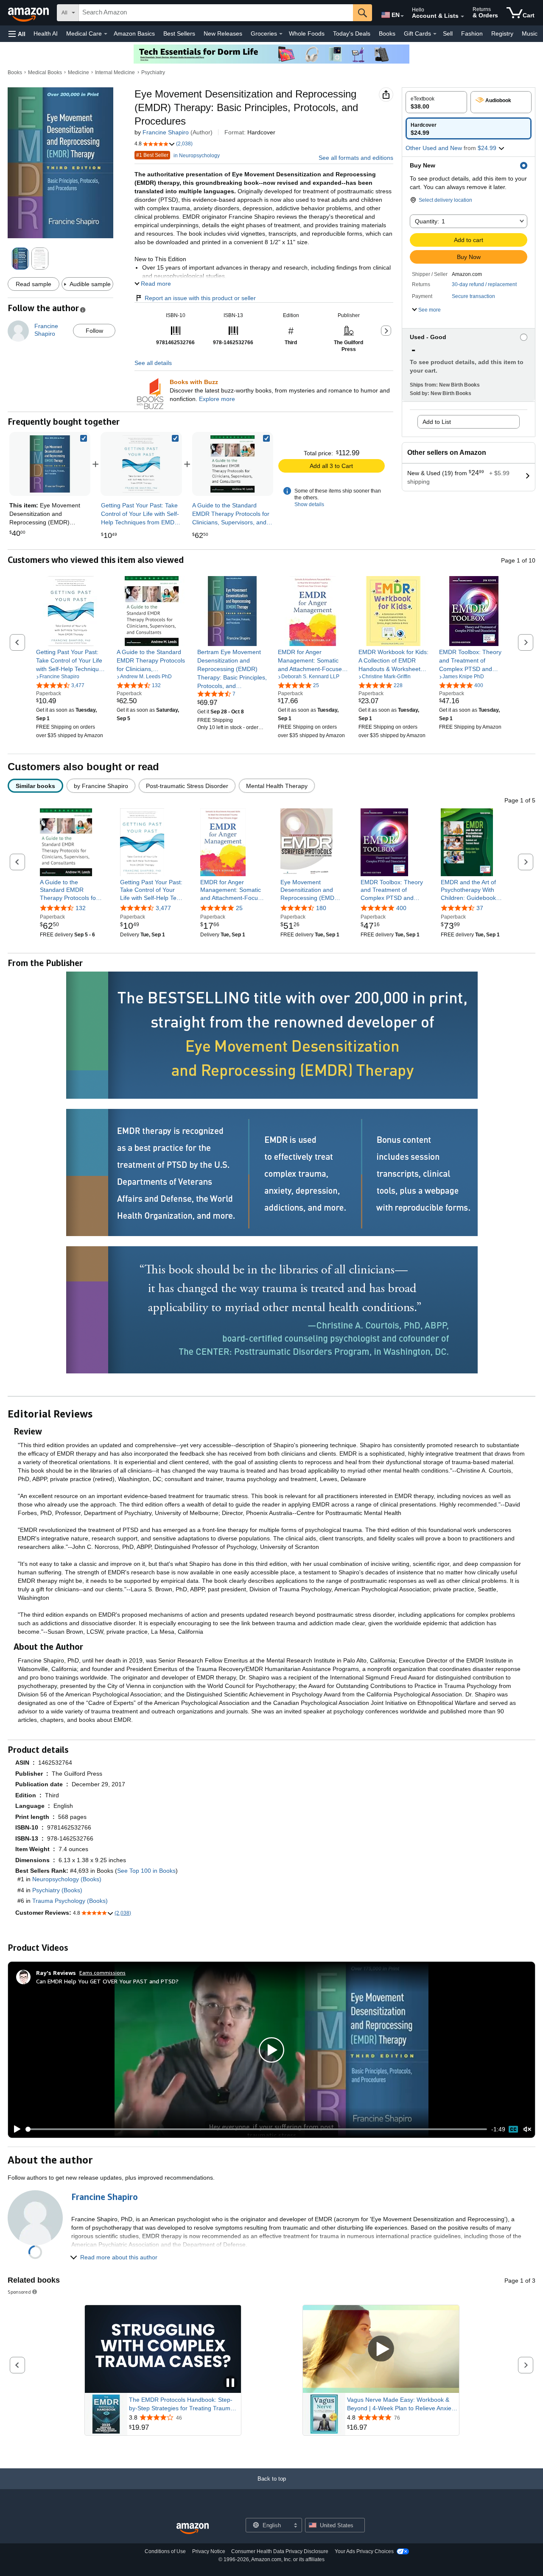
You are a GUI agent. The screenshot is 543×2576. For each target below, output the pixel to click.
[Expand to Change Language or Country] (402, 16)
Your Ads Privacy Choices (364, 2551)
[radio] (436, 102)
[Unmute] (527, 2129)
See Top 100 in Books (146, 1871)
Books (387, 33)
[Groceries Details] (281, 34)
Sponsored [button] (19, 2292)
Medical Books (45, 72)
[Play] (15, 2129)
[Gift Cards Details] (435, 34)
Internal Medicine (115, 72)
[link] (141, 464)
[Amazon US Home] (193, 2529)
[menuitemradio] (513, 2129)
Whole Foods (307, 33)
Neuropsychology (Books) (67, 1879)
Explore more (217, 399)
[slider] (256, 2129)
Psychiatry (153, 72)
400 (401, 908)
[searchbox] (216, 13)
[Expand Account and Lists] (462, 17)
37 (480, 908)
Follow (94, 331)
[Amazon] (29, 13)
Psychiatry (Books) (57, 1890)
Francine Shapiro (166, 132)
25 (239, 908)
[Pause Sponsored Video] (230, 2383)
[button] (17, 34)
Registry (502, 33)
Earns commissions (102, 1973)
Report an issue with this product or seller (200, 298)
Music (530, 33)
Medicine (78, 72)
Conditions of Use (165, 2551)
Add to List (437, 422)
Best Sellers (179, 33)
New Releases (223, 33)
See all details (153, 363)
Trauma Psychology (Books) (70, 1901)
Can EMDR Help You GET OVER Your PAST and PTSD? (107, 1981)
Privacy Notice (209, 2551)
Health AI (46, 33)
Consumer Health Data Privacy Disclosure (280, 2551)
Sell (448, 33)
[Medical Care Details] (106, 34)
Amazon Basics (134, 33)
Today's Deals (352, 33)
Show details (309, 504)
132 (81, 908)
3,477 (163, 908)
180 (321, 908)
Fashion (472, 33)
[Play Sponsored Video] (381, 2349)
